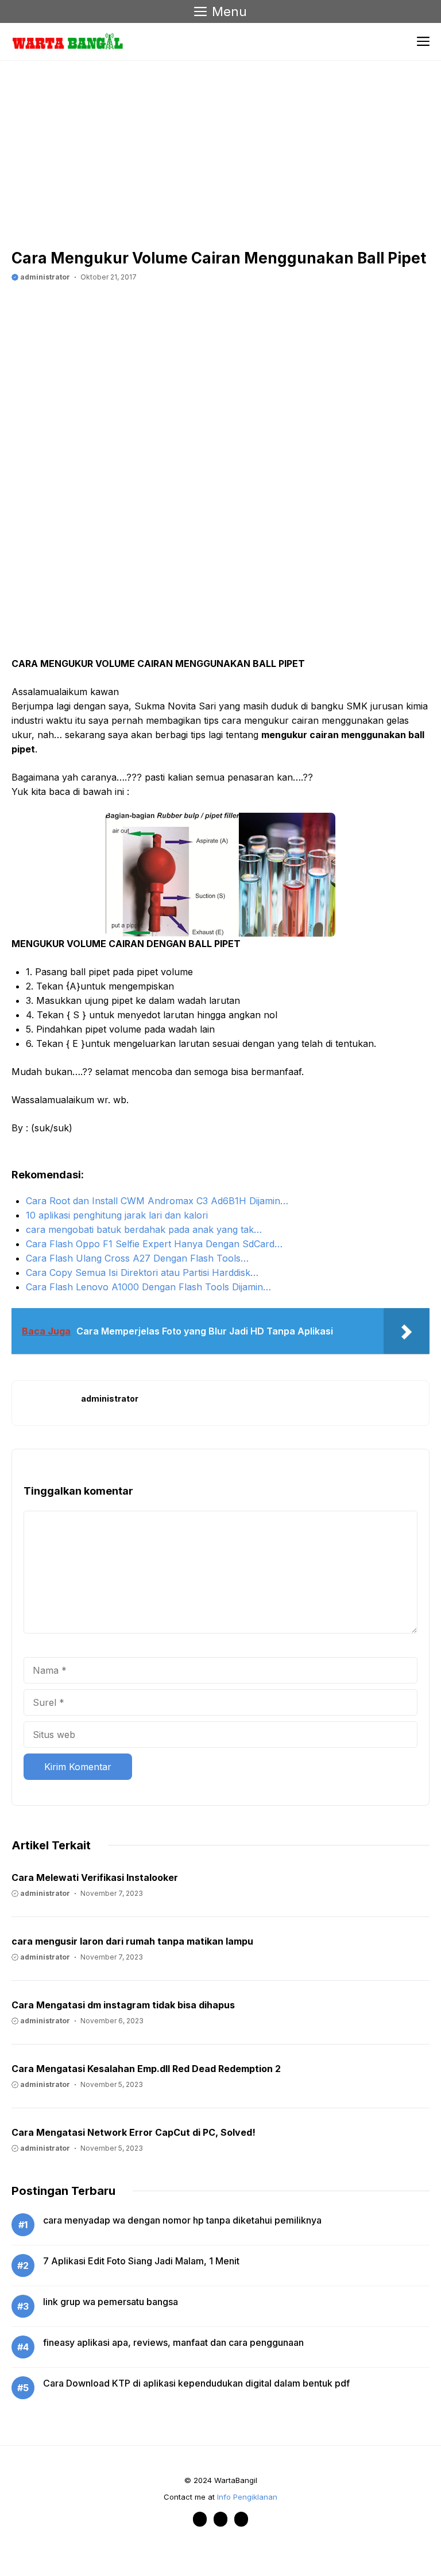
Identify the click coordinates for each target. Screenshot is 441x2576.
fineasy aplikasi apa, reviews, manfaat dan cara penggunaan (173, 2342)
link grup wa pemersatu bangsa (111, 2302)
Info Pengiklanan (247, 2497)
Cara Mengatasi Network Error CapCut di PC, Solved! (134, 2132)
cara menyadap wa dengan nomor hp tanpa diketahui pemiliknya (182, 2220)
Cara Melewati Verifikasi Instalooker (95, 1877)
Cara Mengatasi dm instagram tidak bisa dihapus (123, 2005)
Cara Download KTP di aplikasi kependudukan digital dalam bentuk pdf (196, 2383)
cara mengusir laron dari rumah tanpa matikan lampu (132, 1941)
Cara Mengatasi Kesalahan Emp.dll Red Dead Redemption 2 (146, 2069)
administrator (44, 277)
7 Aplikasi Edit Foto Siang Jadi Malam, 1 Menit (141, 2261)
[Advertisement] (184, 158)
